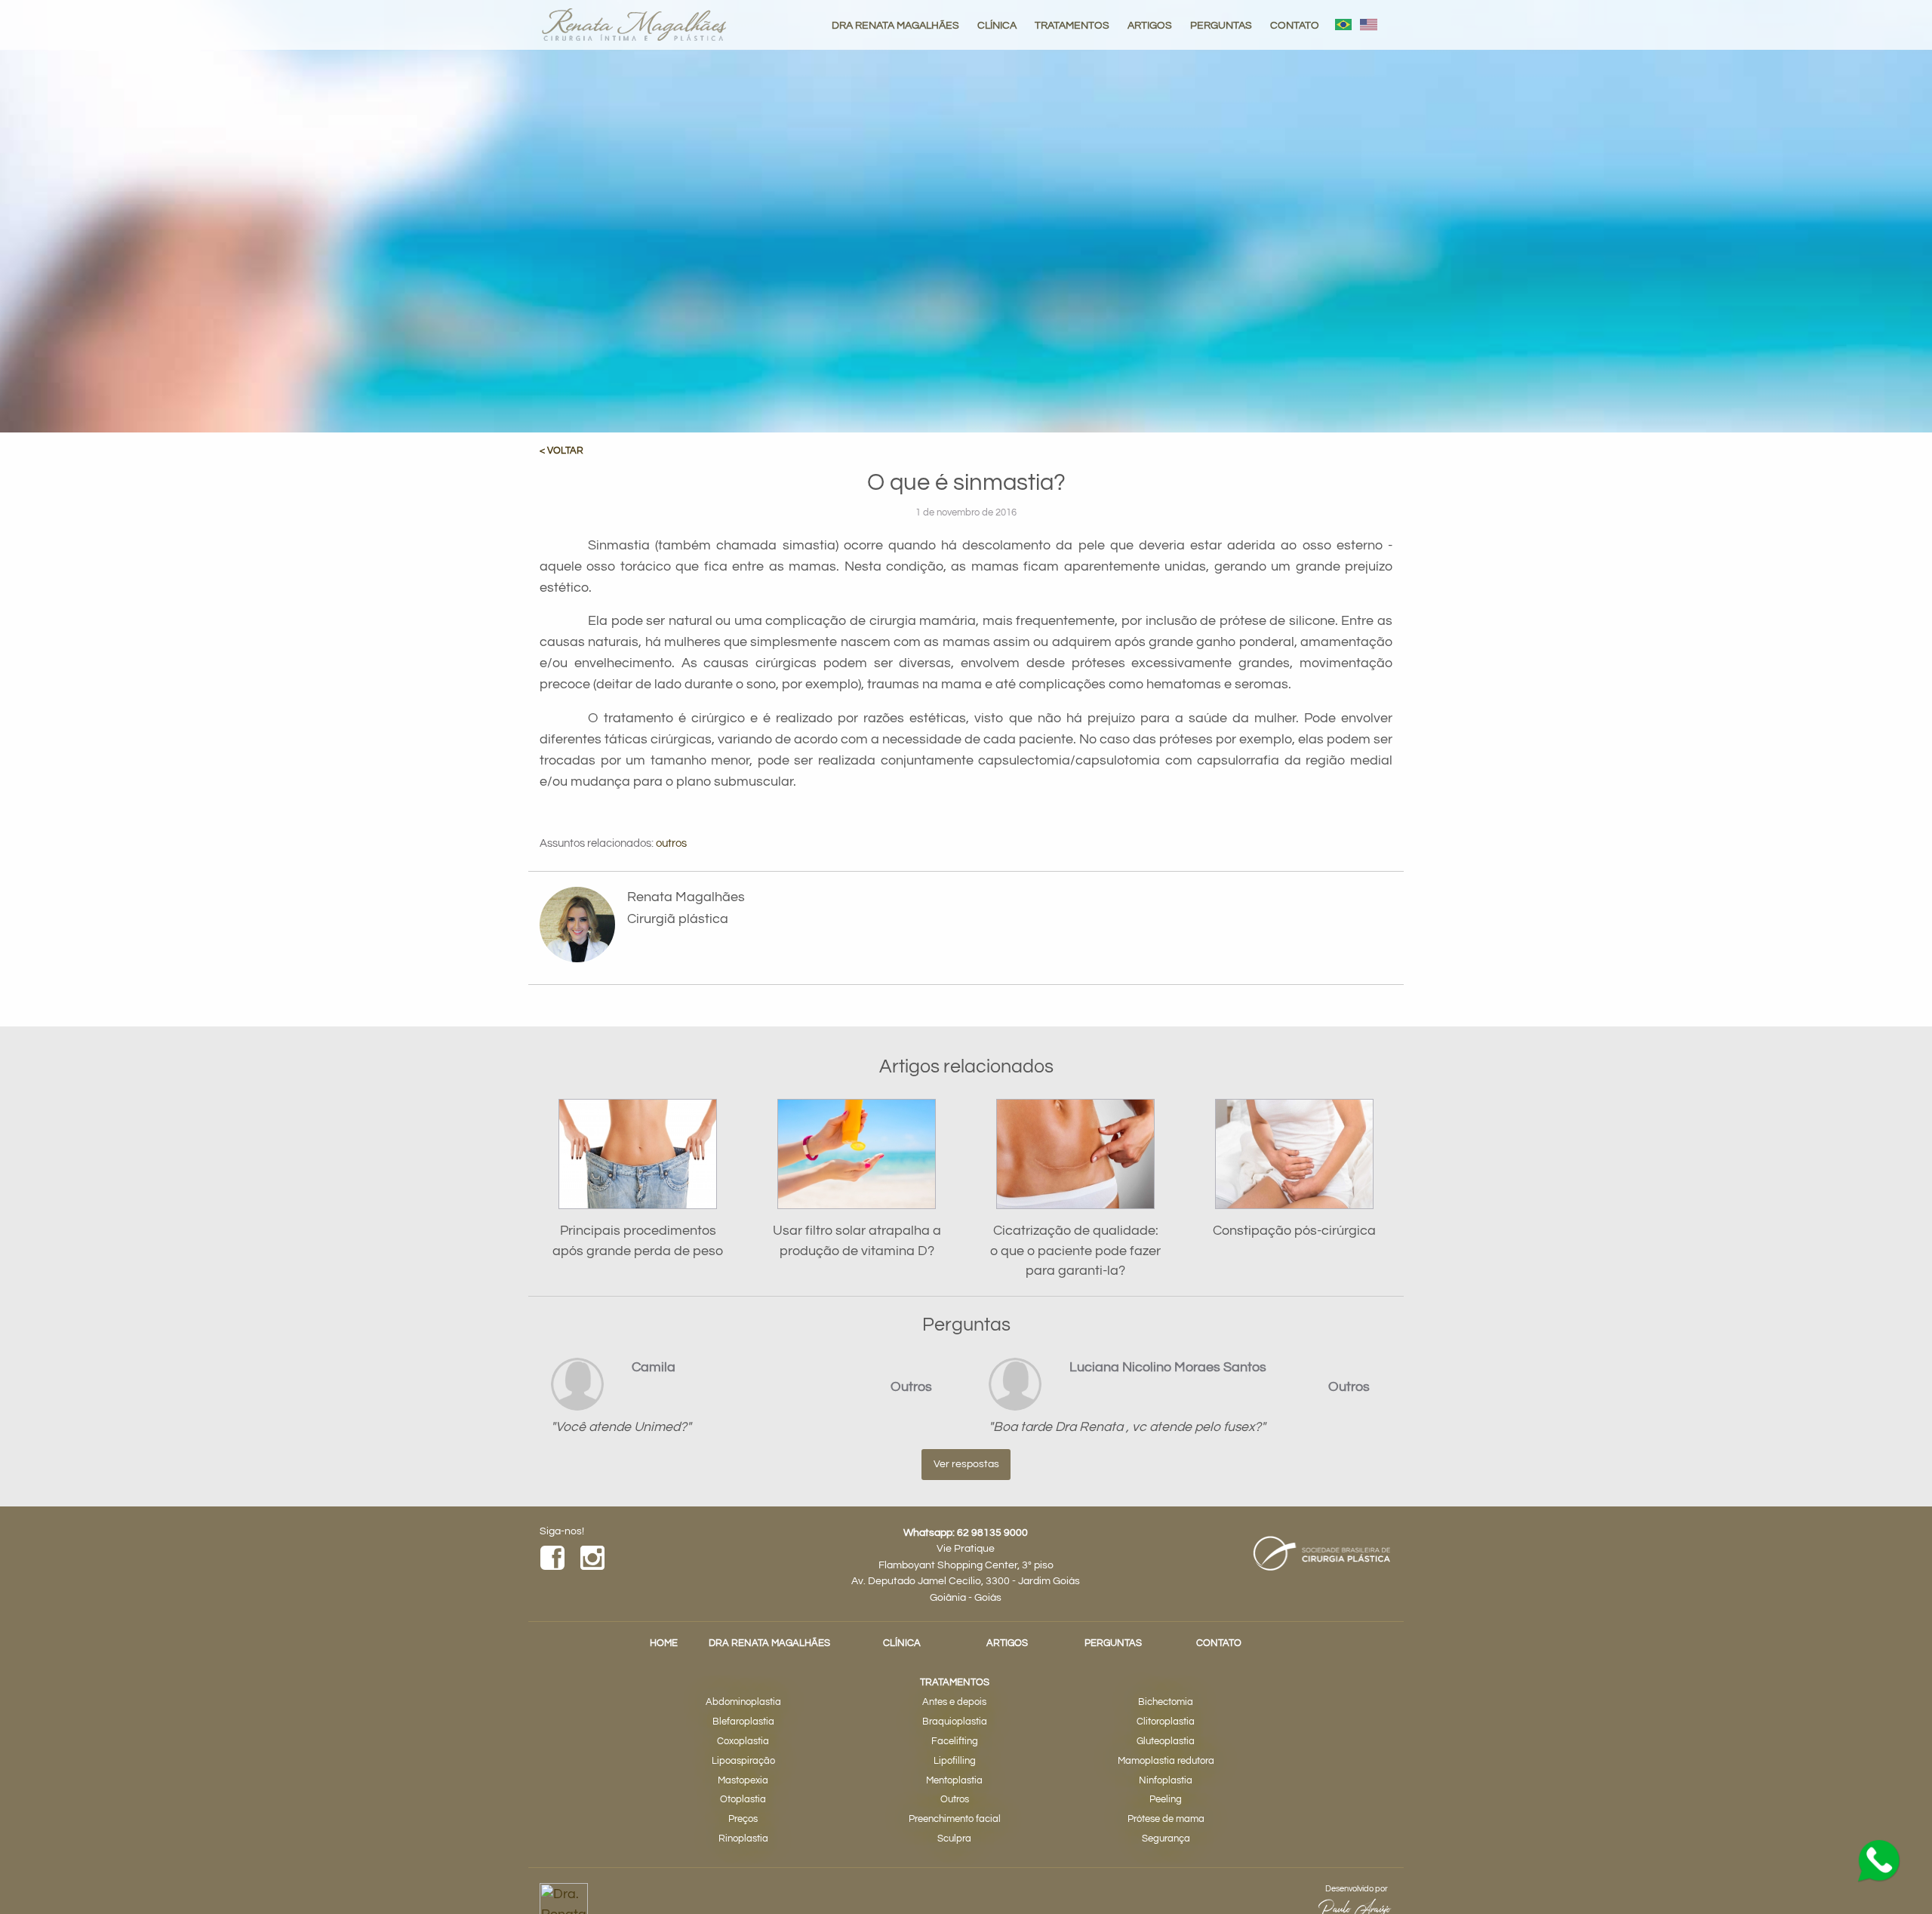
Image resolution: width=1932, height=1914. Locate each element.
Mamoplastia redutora (1166, 1761)
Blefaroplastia (743, 1722)
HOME (664, 1643)
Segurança (1166, 1839)
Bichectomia (1166, 1702)
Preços (743, 1819)
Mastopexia (743, 1781)
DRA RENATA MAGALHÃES (895, 25)
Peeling (1166, 1800)
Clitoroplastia (1166, 1722)
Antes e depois (954, 1702)
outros (671, 843)
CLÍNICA (997, 25)
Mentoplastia (954, 1781)
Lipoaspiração (743, 1761)
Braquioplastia (955, 1722)
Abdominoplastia (743, 1702)
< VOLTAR (561, 451)
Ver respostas (966, 1464)
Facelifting (955, 1742)
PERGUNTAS (1221, 25)
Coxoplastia (743, 1742)
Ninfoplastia (1166, 1781)
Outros (955, 1800)
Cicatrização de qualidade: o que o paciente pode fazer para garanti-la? (1075, 1251)
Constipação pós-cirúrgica (1294, 1231)
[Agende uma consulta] (1879, 1861)
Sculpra (954, 1839)
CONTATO (1295, 25)
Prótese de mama (1166, 1819)
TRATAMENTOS (1072, 25)
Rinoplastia (743, 1839)
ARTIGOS (1150, 25)
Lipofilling (955, 1761)
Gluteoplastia (1166, 1742)
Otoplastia (743, 1800)
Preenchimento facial (955, 1819)
